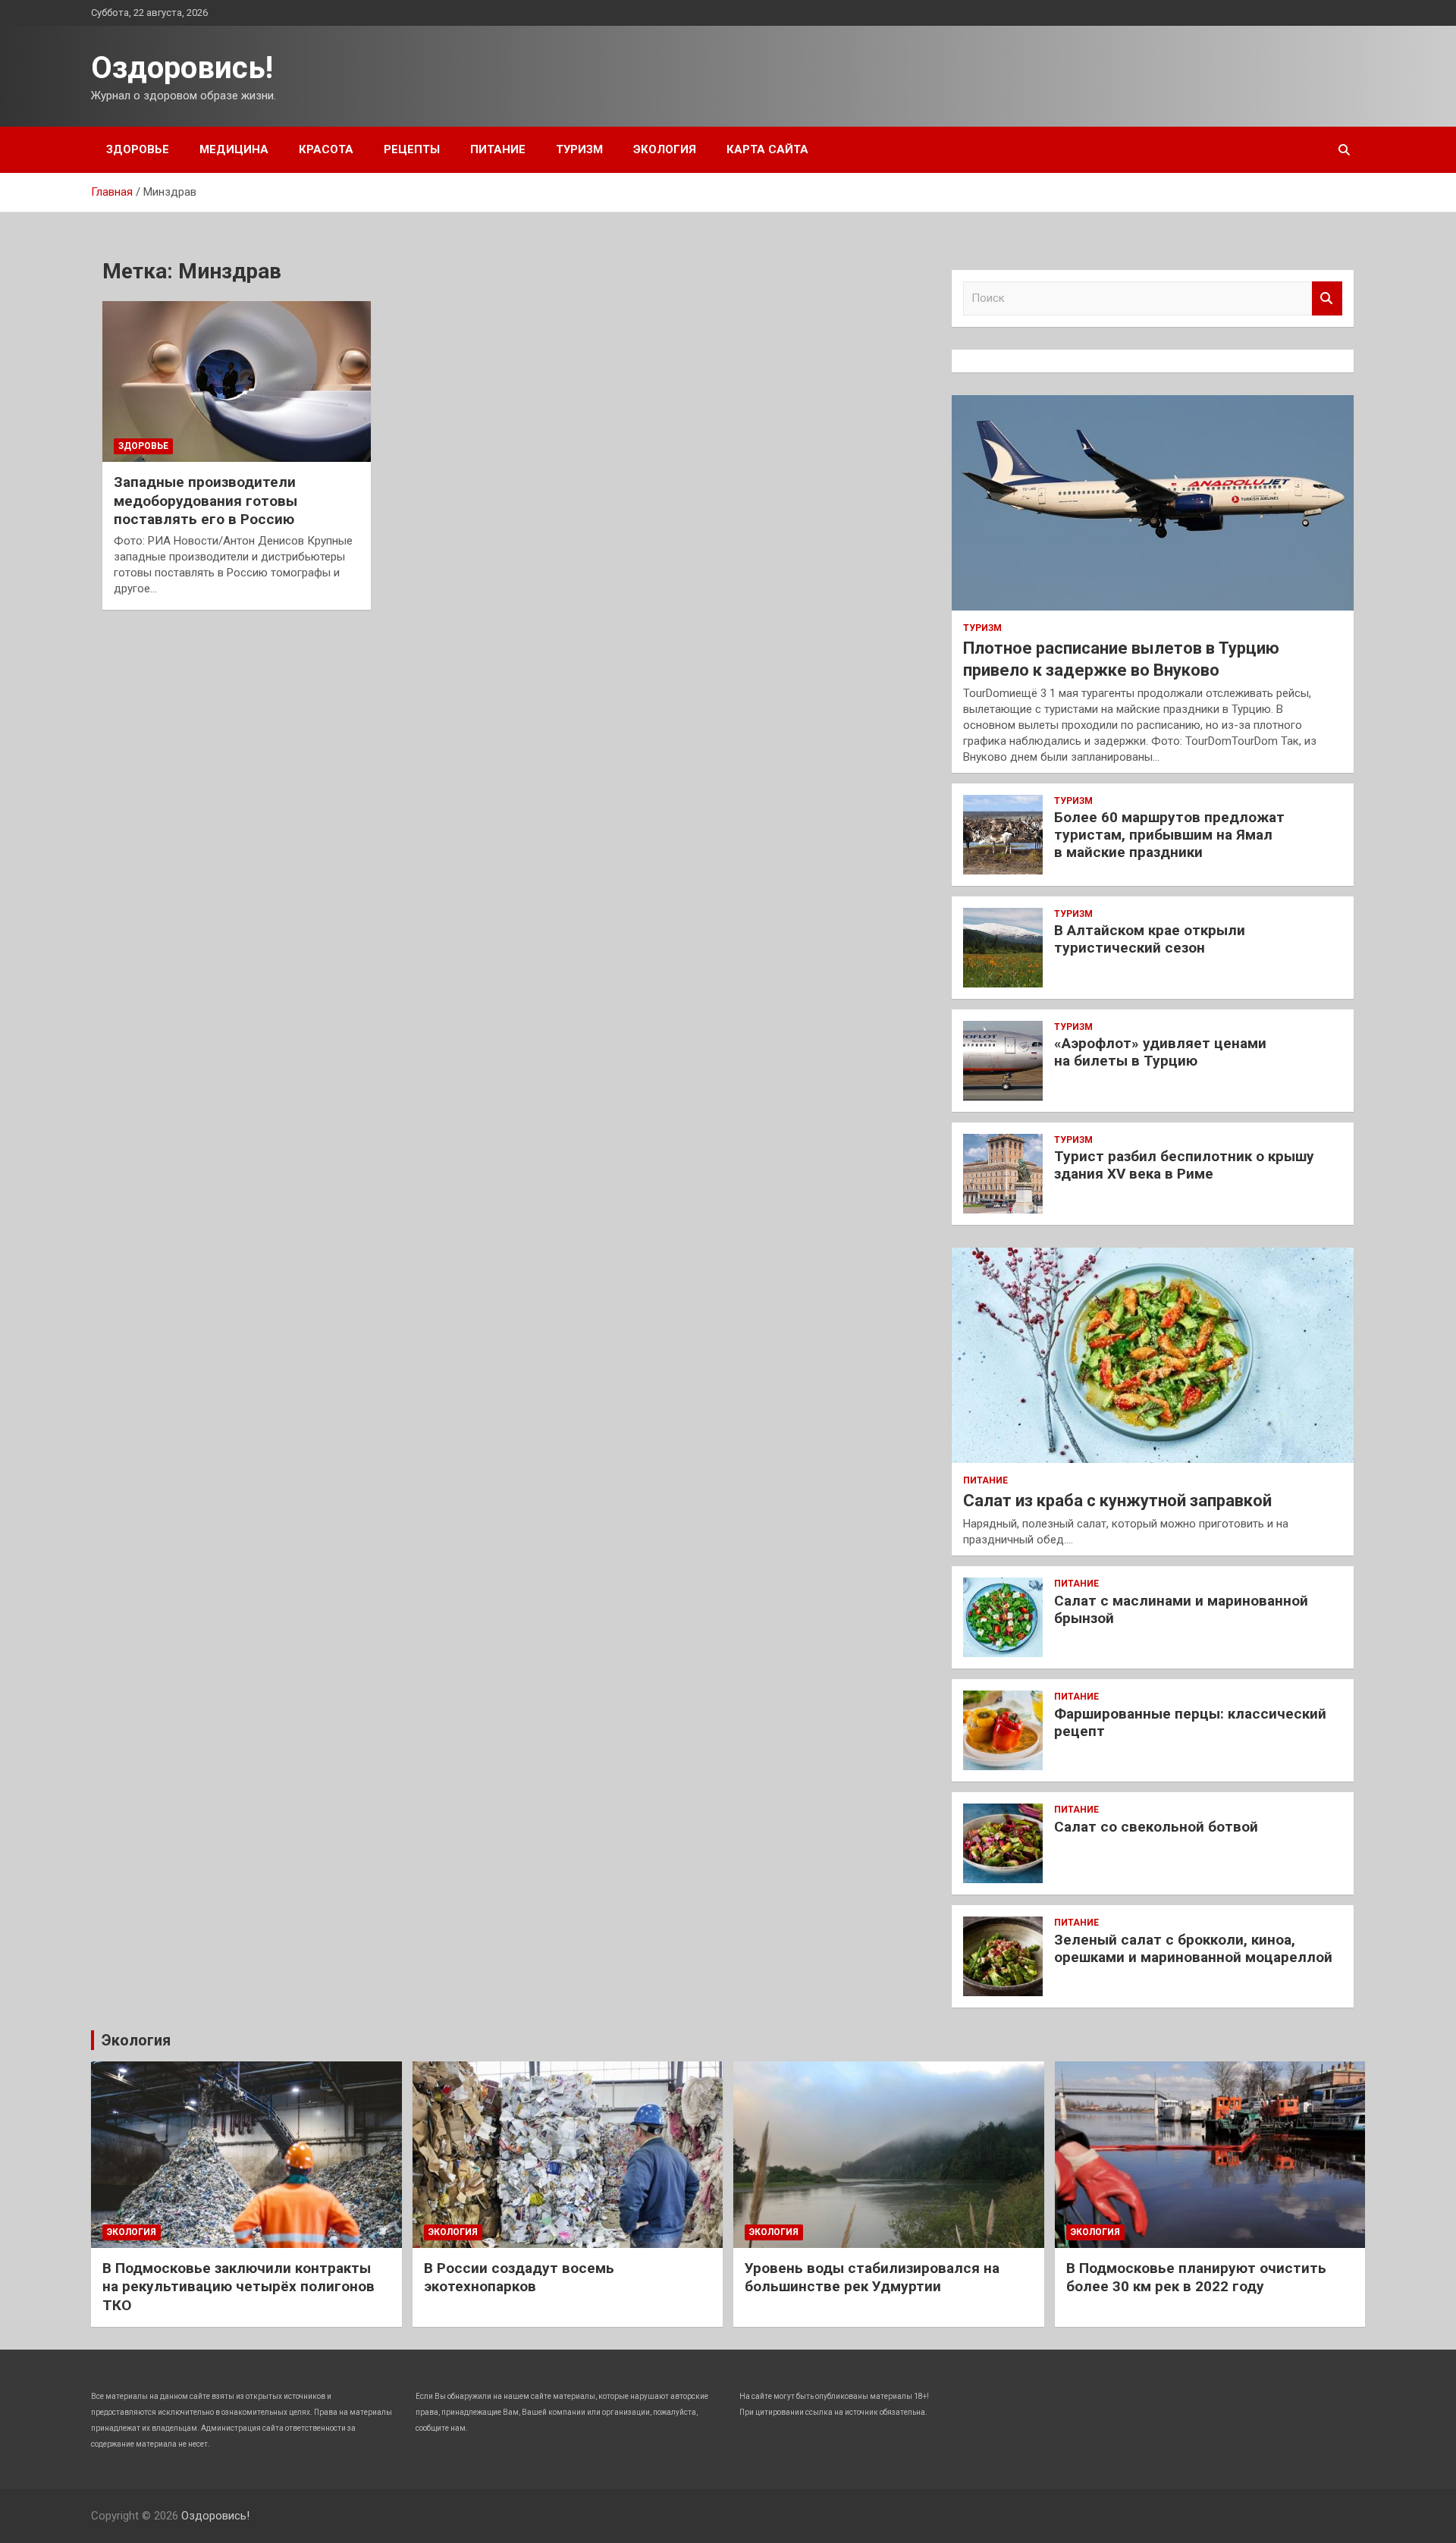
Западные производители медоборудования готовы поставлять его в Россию (206, 501)
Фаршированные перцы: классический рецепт (1190, 1722)
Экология (665, 149)
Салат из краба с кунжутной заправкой (1117, 1501)
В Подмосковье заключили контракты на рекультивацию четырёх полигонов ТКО (238, 2287)
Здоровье (138, 149)
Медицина (234, 149)
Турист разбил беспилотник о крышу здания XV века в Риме (1184, 1165)
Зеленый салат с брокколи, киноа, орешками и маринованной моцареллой (1193, 1948)
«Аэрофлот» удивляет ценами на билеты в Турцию (1160, 1052)
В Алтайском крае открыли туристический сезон (1150, 939)
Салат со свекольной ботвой (1156, 1827)
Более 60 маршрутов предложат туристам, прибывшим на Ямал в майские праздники (1169, 835)
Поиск (1327, 298)
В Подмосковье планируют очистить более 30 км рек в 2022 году (1196, 2278)
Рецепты (412, 149)
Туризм (579, 149)
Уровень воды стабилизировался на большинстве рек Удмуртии (872, 2278)
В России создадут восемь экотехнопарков (519, 2278)
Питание (498, 149)
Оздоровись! (182, 68)
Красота (326, 149)
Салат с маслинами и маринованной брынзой (1181, 1609)
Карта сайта (767, 149)
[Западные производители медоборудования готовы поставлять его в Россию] (237, 381)
